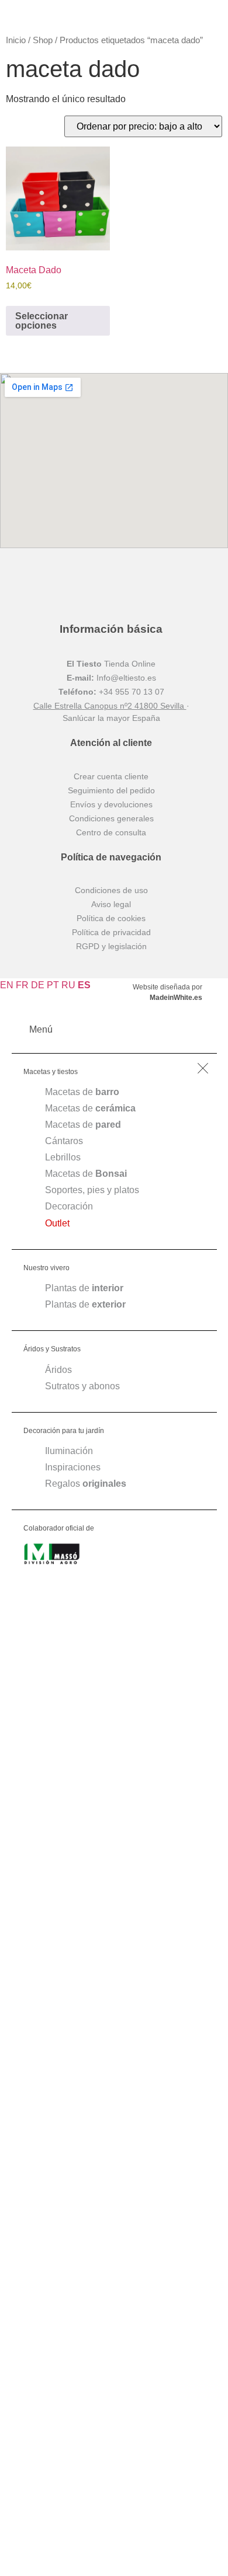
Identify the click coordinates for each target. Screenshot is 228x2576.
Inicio (16, 40)
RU (68, 985)
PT (53, 985)
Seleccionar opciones (42, 321)
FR (22, 985)
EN (7, 985)
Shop (43, 40)
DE (38, 985)
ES (84, 985)
